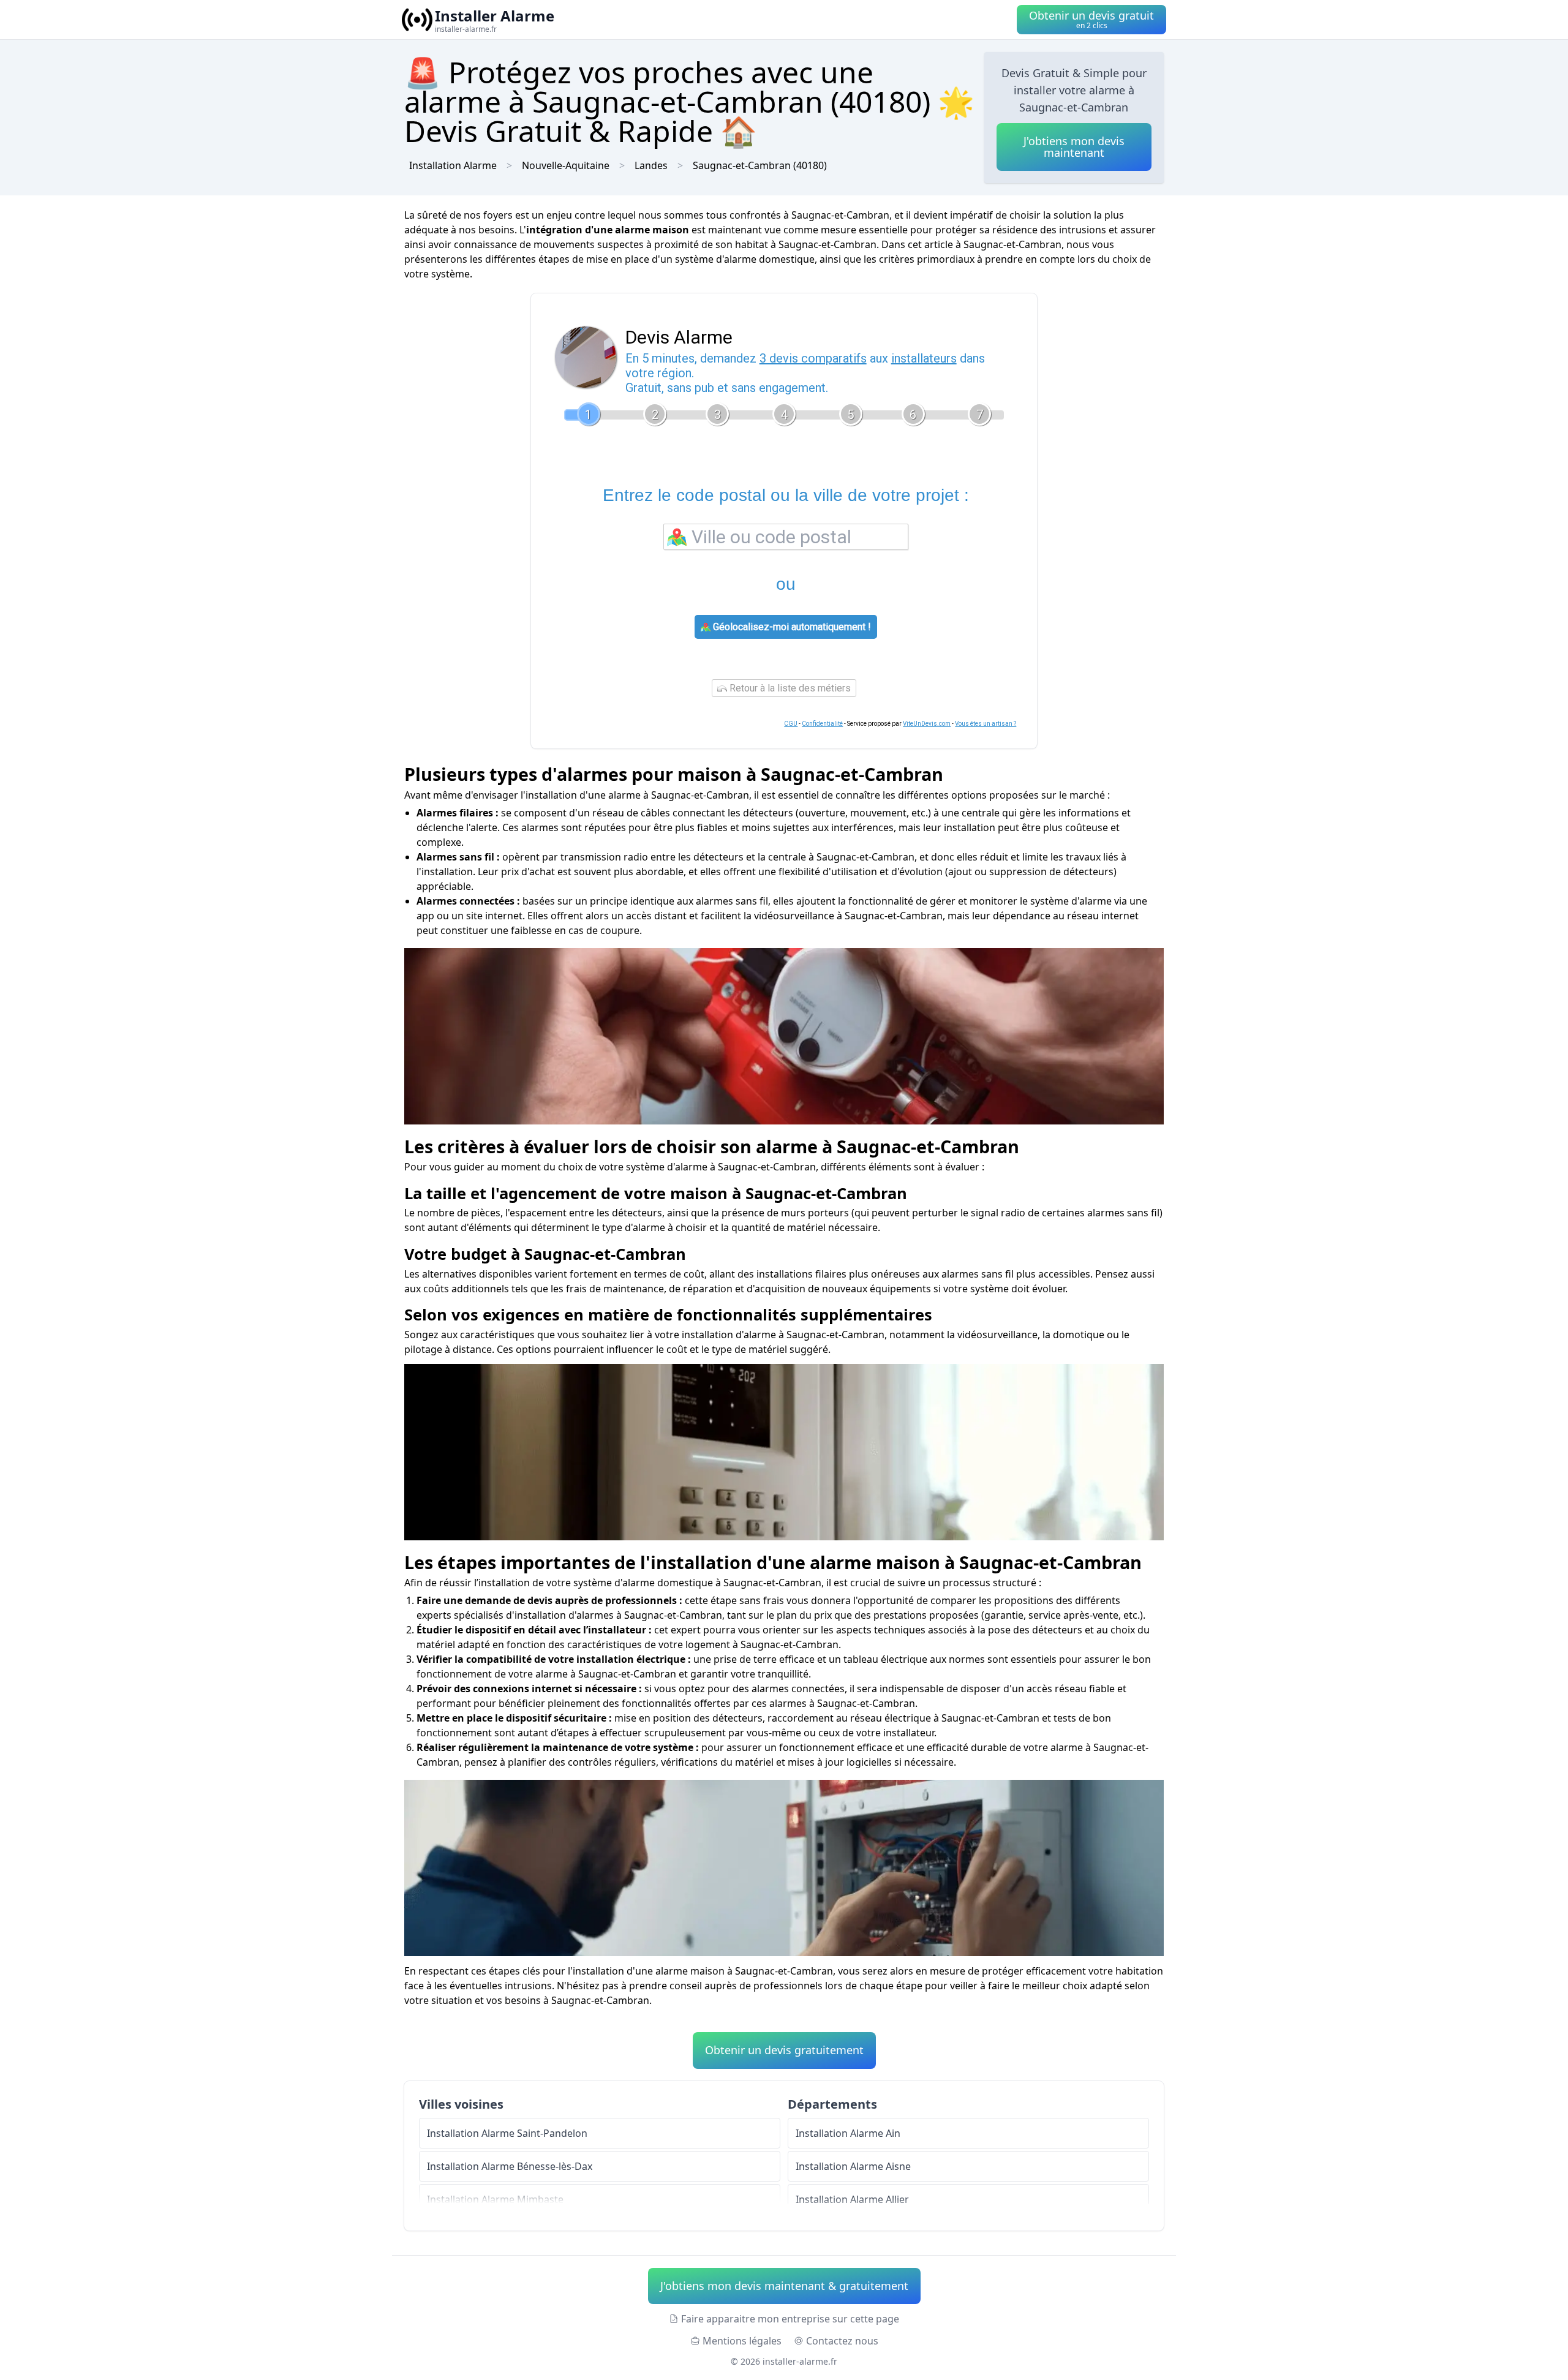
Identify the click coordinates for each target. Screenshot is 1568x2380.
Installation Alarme (453, 165)
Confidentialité (822, 724)
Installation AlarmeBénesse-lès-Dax (510, 2166)
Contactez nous (842, 2341)
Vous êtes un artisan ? (986, 724)
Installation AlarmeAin (848, 2133)
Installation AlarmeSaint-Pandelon (507, 2133)
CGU (791, 724)
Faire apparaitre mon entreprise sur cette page (790, 2319)
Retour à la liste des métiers (789, 688)
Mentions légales (742, 2341)
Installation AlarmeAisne (853, 2166)
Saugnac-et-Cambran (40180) (760, 165)
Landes (651, 165)
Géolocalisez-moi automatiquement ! (791, 627)
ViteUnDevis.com (927, 724)
